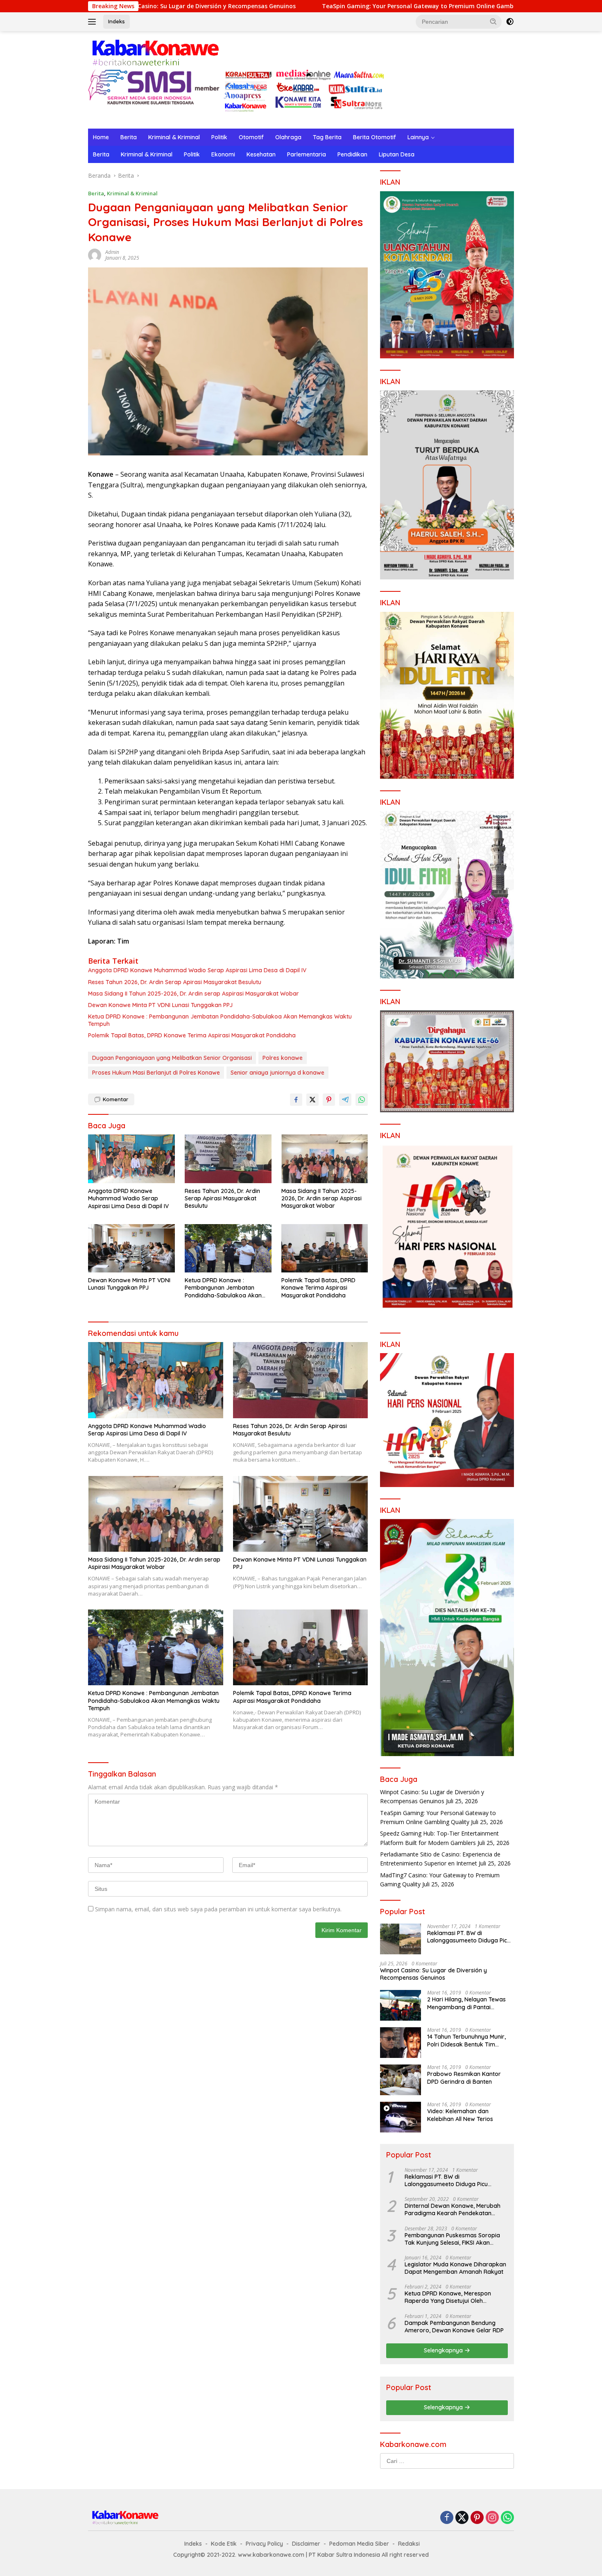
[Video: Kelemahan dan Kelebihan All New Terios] (401, 2117)
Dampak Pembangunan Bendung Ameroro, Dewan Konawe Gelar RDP (454, 2327)
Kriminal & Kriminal (174, 137)
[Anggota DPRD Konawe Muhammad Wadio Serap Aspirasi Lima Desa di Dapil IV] (131, 1159)
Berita (129, 137)
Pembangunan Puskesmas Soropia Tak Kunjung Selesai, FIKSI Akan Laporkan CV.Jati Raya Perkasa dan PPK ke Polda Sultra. (454, 2239)
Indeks (117, 21)
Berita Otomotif (375, 137)
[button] (493, 21)
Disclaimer (306, 2544)
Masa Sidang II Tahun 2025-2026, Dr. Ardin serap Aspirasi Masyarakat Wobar (193, 994)
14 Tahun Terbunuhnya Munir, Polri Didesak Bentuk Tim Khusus (466, 2040)
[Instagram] (492, 2518)
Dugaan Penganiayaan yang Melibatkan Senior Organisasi (172, 1058)
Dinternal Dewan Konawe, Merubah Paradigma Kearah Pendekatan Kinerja (453, 2209)
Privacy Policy (264, 2544)
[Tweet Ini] (312, 1100)
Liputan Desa (397, 154)
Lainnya (418, 137)
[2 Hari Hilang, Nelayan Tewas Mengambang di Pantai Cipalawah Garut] (401, 2005)
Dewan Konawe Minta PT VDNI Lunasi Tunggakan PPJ (160, 1005)
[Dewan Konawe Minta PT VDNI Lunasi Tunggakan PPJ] (131, 1248)
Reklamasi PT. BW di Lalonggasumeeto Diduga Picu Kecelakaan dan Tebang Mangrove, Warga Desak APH (469, 1937)
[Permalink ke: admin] (95, 255)
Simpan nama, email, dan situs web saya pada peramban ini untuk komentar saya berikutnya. (218, 1909)
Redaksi (409, 2544)
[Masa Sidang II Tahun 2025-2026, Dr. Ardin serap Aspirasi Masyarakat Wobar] (325, 1159)
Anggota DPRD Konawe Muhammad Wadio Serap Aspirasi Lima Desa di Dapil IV (197, 970)
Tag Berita (327, 137)
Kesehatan (261, 154)
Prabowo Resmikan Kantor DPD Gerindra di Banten (464, 2078)
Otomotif (251, 137)
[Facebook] (447, 2518)
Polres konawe (283, 1058)
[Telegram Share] (345, 1100)
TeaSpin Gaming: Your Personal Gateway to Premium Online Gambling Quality (313, 6)
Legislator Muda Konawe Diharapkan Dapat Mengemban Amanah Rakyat (455, 2268)
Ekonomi (223, 154)
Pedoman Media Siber (359, 2544)
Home (101, 137)
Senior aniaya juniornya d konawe (277, 1073)
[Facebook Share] (296, 1100)
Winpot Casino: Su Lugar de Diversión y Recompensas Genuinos (433, 1974)
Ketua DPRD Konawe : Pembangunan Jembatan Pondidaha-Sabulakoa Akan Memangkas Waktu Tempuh (220, 1020)
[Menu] (94, 22)
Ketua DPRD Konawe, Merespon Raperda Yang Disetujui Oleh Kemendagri (448, 2297)
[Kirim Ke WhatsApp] (362, 1100)
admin (112, 252)
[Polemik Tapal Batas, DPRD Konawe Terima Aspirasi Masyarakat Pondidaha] (325, 1248)
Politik (219, 137)
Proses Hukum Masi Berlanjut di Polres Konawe (156, 1073)
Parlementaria (307, 154)
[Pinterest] (477, 2518)
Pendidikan (352, 154)
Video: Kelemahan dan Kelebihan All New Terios (460, 2115)
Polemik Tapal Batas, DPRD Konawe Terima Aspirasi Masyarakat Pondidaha (192, 1035)
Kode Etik (224, 2544)
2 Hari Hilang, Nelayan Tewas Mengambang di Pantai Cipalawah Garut (466, 2003)
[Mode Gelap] (510, 22)
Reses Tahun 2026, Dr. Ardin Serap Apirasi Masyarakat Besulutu (175, 982)
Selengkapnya (444, 2350)
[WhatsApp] (507, 2518)
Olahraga (288, 137)
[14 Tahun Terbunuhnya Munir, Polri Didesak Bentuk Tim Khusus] (401, 2043)
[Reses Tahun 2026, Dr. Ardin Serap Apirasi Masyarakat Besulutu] (228, 1159)
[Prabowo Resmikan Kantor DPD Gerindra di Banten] (401, 2080)
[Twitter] (462, 2518)
